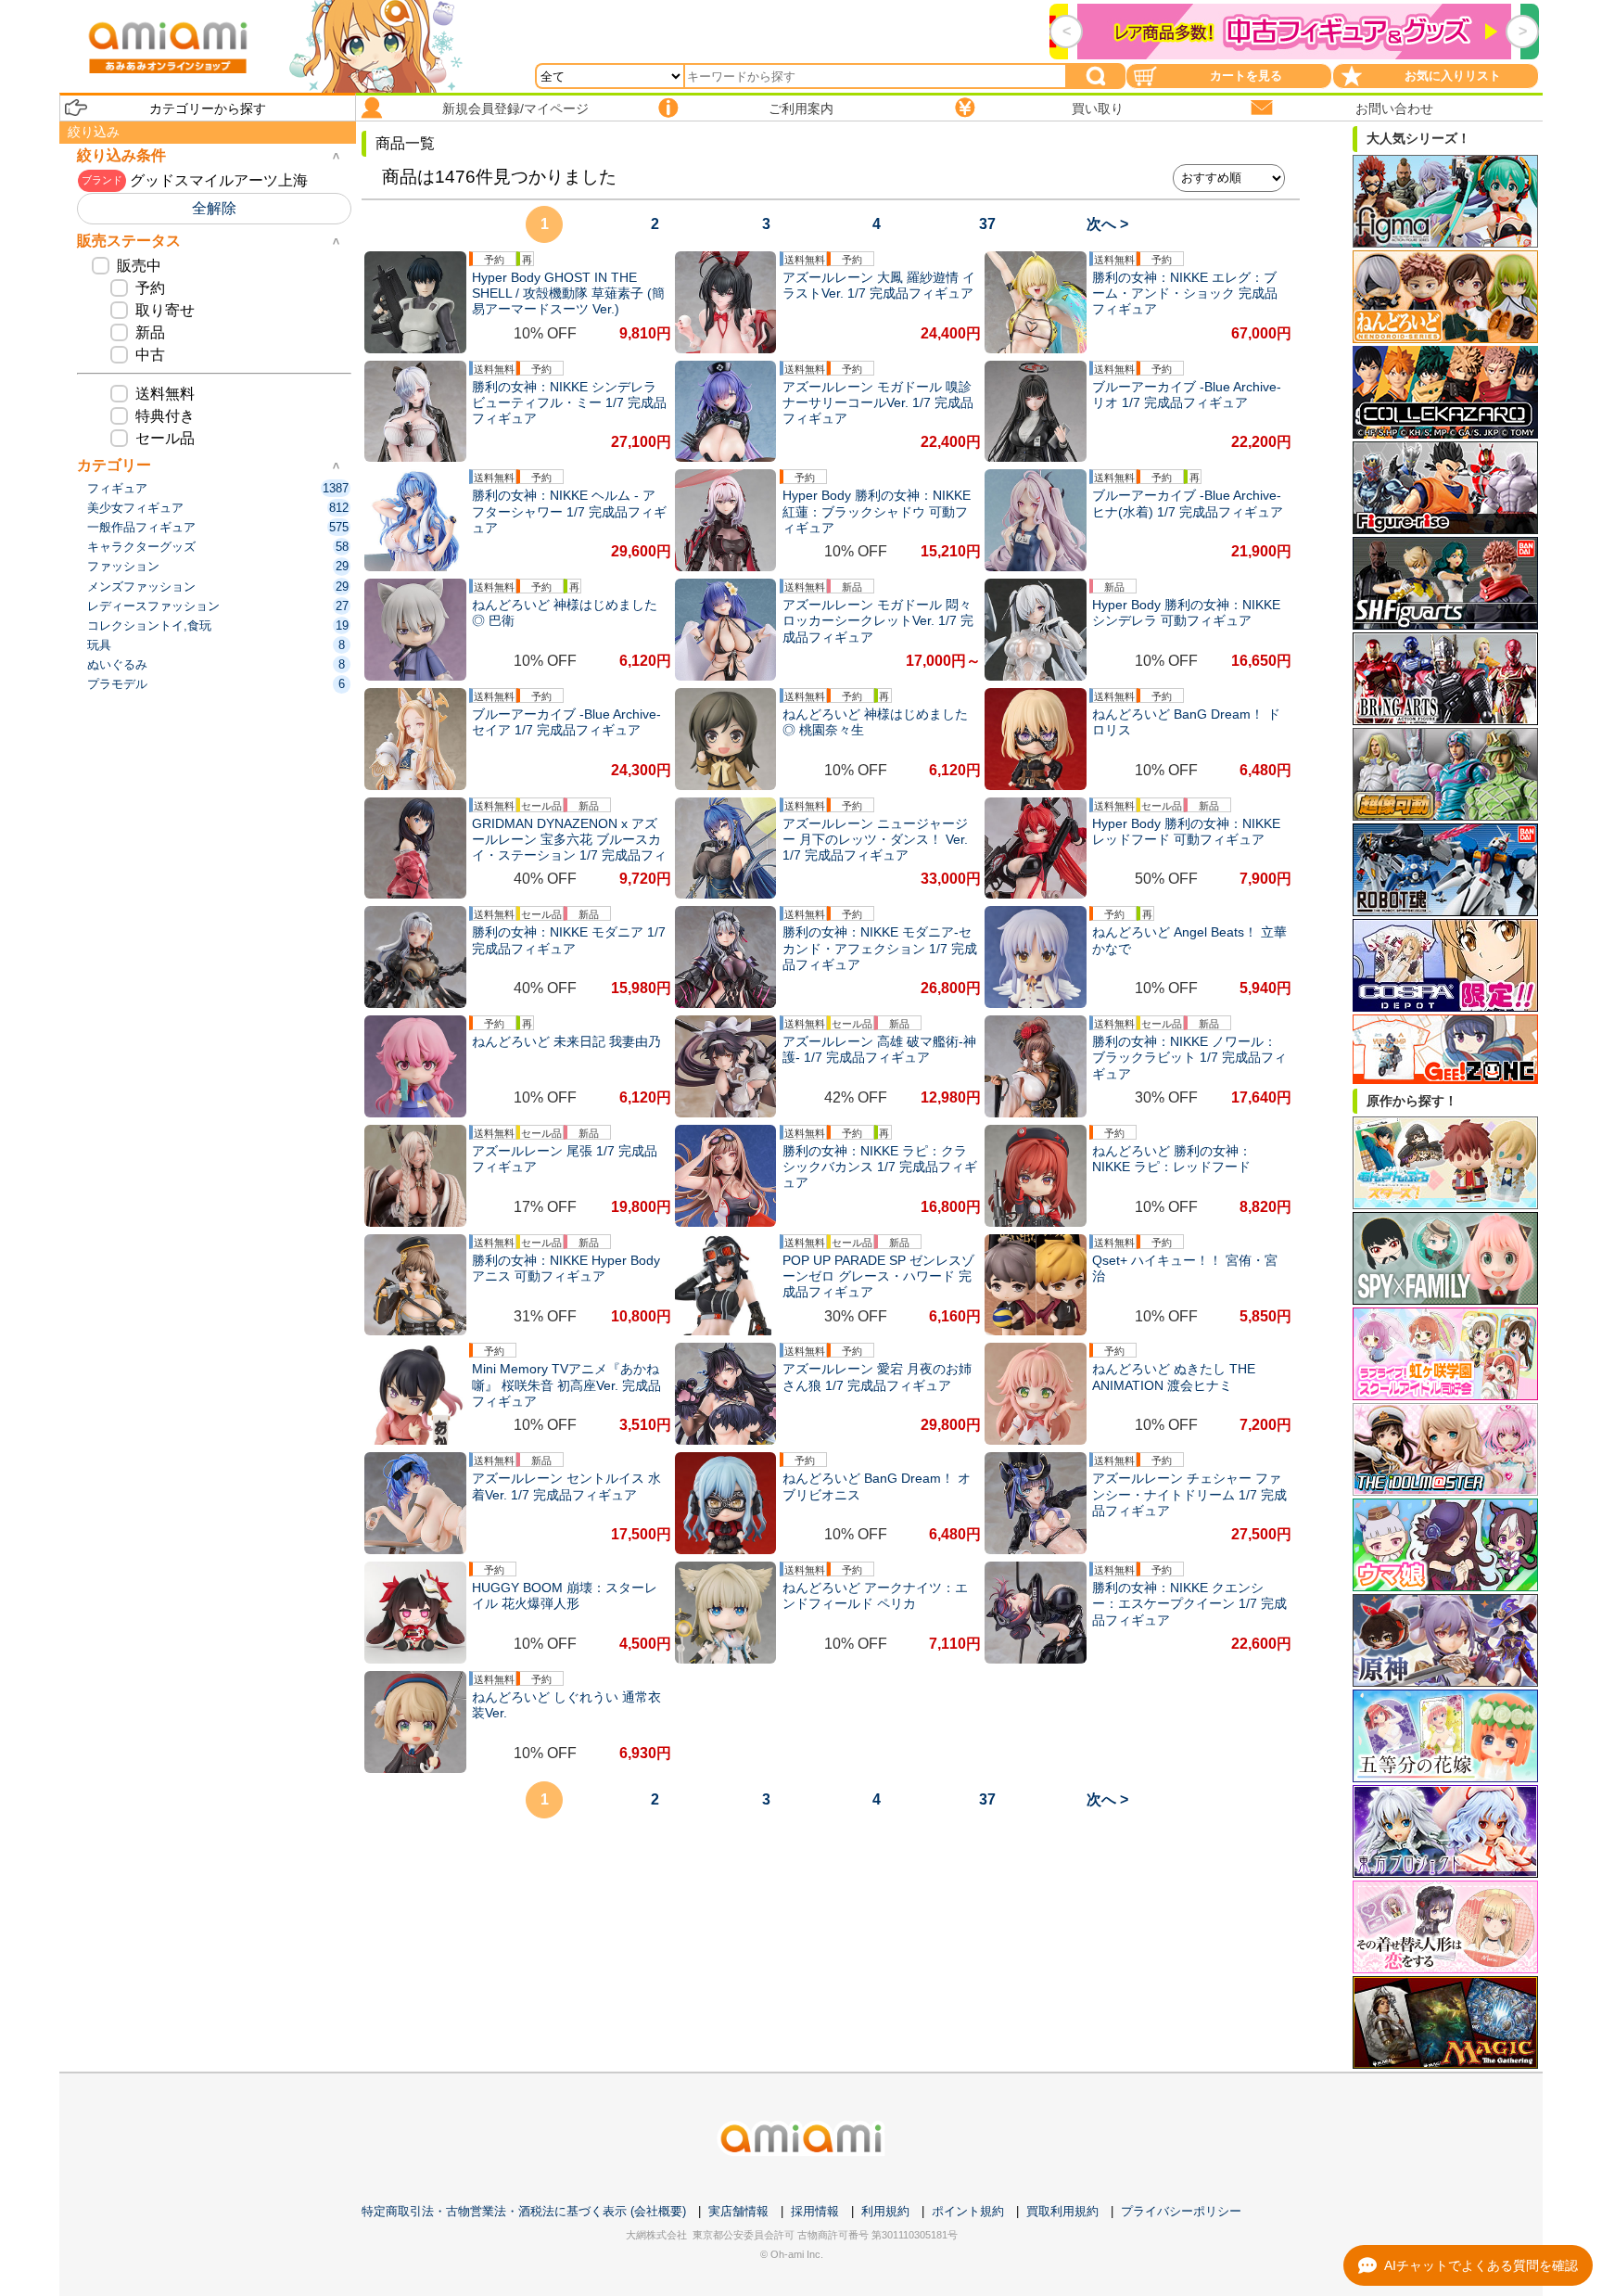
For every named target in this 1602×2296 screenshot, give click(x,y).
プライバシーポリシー (1181, 2211)
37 (987, 224)
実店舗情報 (738, 2211)
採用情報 (815, 2211)
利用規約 (885, 2211)
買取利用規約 (1062, 2211)
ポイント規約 (968, 2211)
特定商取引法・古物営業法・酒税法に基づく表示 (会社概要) (524, 2211)
